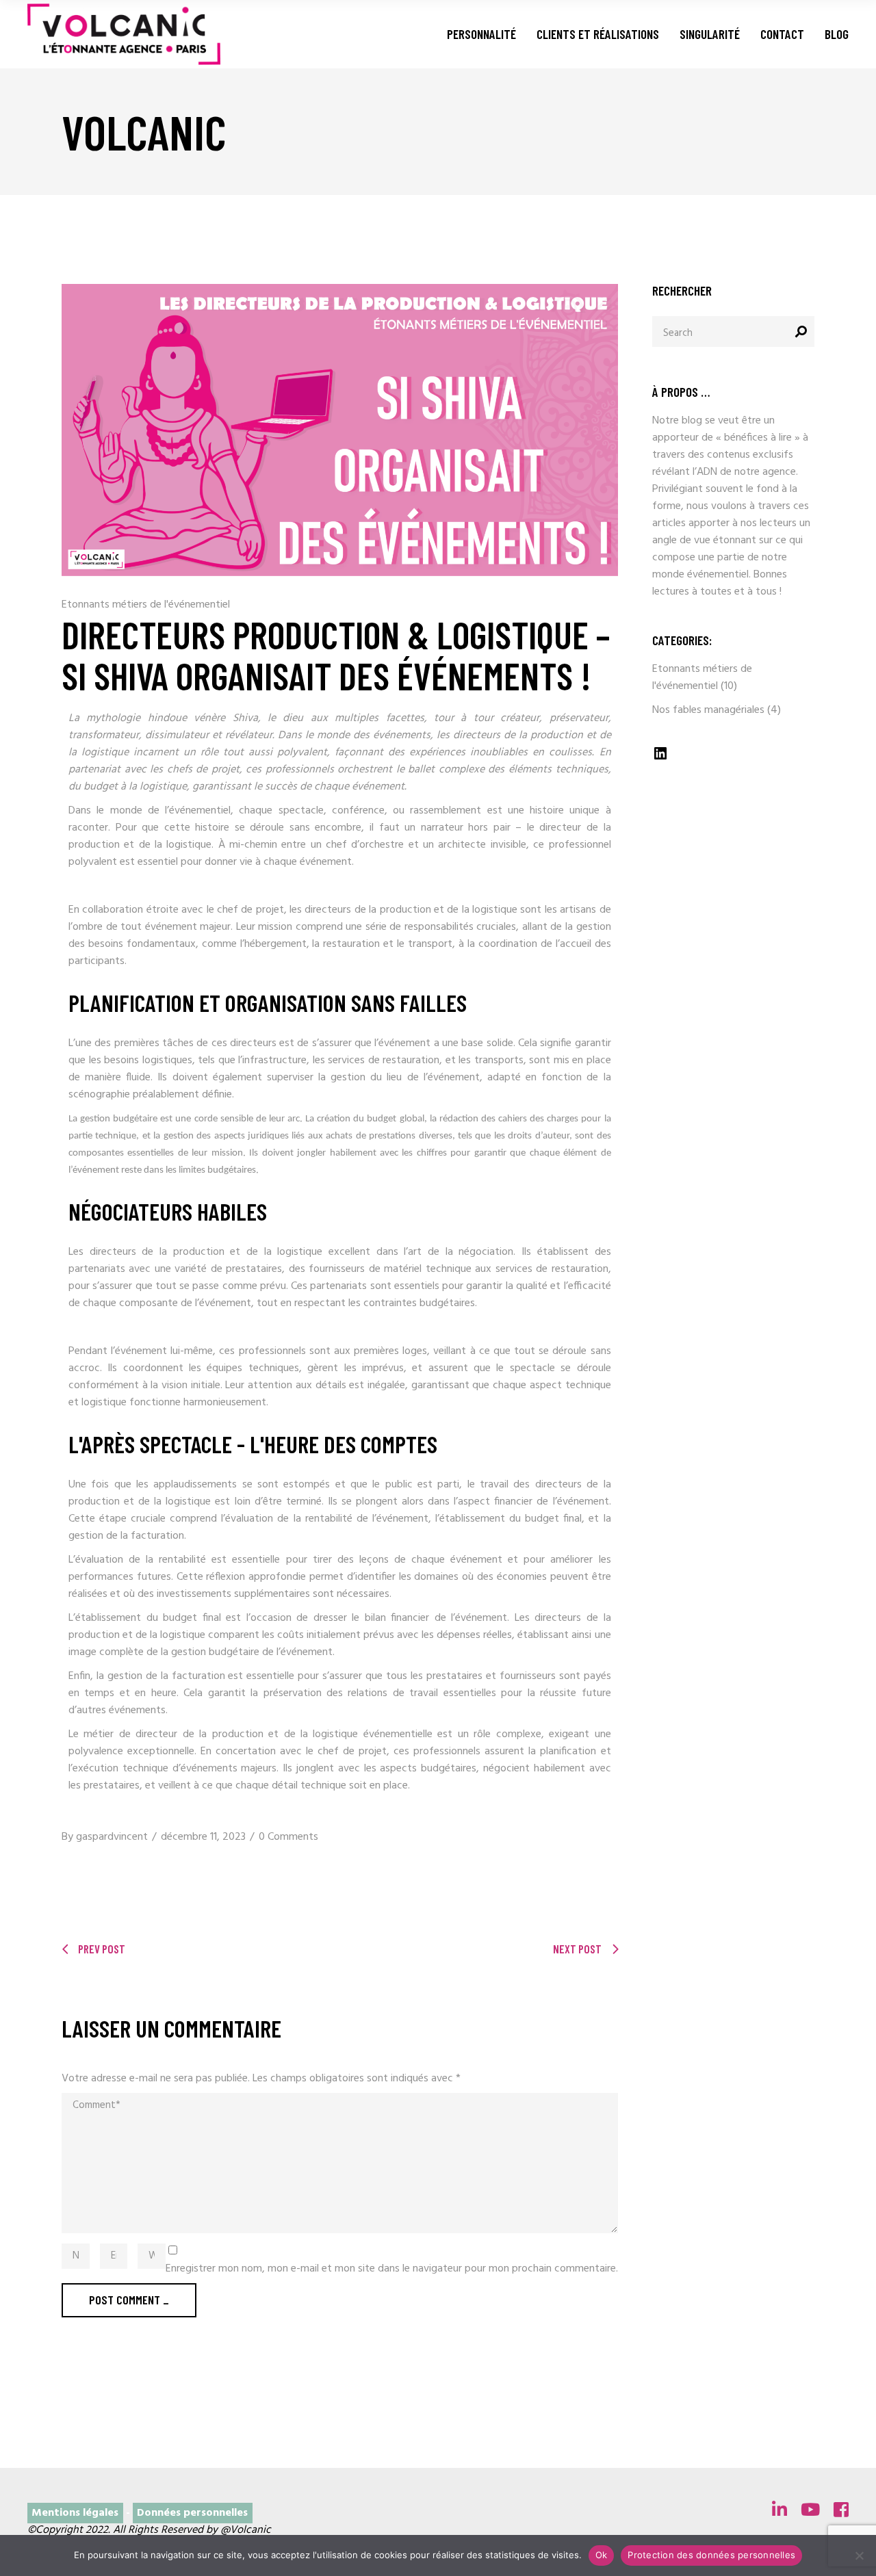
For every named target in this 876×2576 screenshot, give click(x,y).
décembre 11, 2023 (203, 1837)
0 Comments (288, 1837)
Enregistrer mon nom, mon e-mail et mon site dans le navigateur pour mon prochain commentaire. (392, 2269)
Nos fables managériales (708, 710)
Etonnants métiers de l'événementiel (146, 605)
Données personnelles (192, 2513)
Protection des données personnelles (711, 2555)
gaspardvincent (112, 1837)
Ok (602, 2555)
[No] (859, 2555)
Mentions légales (75, 2513)
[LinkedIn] (660, 759)
